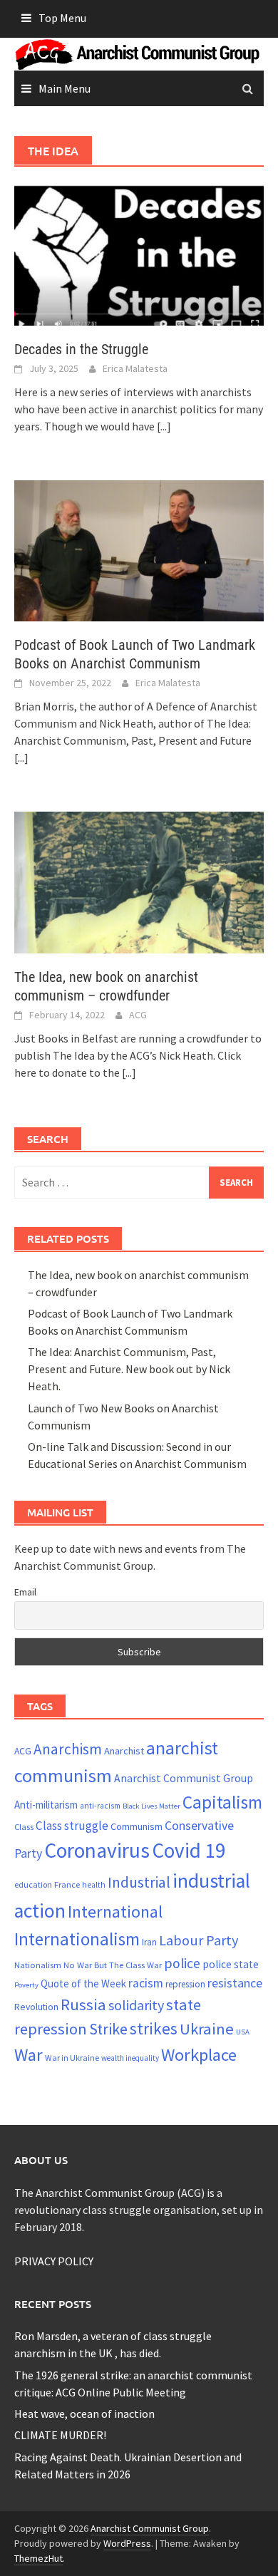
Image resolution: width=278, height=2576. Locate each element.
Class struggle (72, 1826)
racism (146, 1983)
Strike (108, 2029)
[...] (164, 426)
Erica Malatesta (135, 368)
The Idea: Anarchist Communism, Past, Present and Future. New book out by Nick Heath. (129, 1369)
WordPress (127, 2543)
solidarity (136, 2005)
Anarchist (124, 1751)
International (115, 1912)
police (182, 1963)
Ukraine (207, 2029)
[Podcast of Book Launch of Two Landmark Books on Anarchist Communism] (139, 549)
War (29, 2055)
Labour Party (199, 1940)
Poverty (26, 1985)
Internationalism (77, 1939)
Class (24, 1826)
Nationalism (38, 1965)
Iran (149, 1942)
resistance (235, 1983)
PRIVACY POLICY (54, 2261)
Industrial (139, 1882)
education (33, 1884)
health (94, 1885)
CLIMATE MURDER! (60, 2435)
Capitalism (222, 1802)
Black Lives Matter (151, 1806)
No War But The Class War (113, 1965)
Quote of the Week (83, 1983)
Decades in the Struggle (81, 349)
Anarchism (68, 1749)
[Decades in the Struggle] (139, 253)
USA (243, 2032)
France (67, 1884)
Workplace (199, 2055)
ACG (138, 1015)
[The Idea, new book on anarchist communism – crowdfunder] (139, 881)
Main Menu (65, 88)
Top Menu (62, 18)
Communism (137, 1826)
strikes (154, 2028)
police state (231, 1964)
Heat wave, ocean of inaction (84, 2414)
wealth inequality (130, 2058)
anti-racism (100, 1806)
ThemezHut (38, 2558)
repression (185, 1984)
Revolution (36, 2007)
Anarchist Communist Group (184, 1778)
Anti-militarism (46, 1805)
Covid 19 (189, 1850)
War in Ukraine (72, 2058)
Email (25, 1592)
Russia (83, 2005)
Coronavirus (97, 1850)
